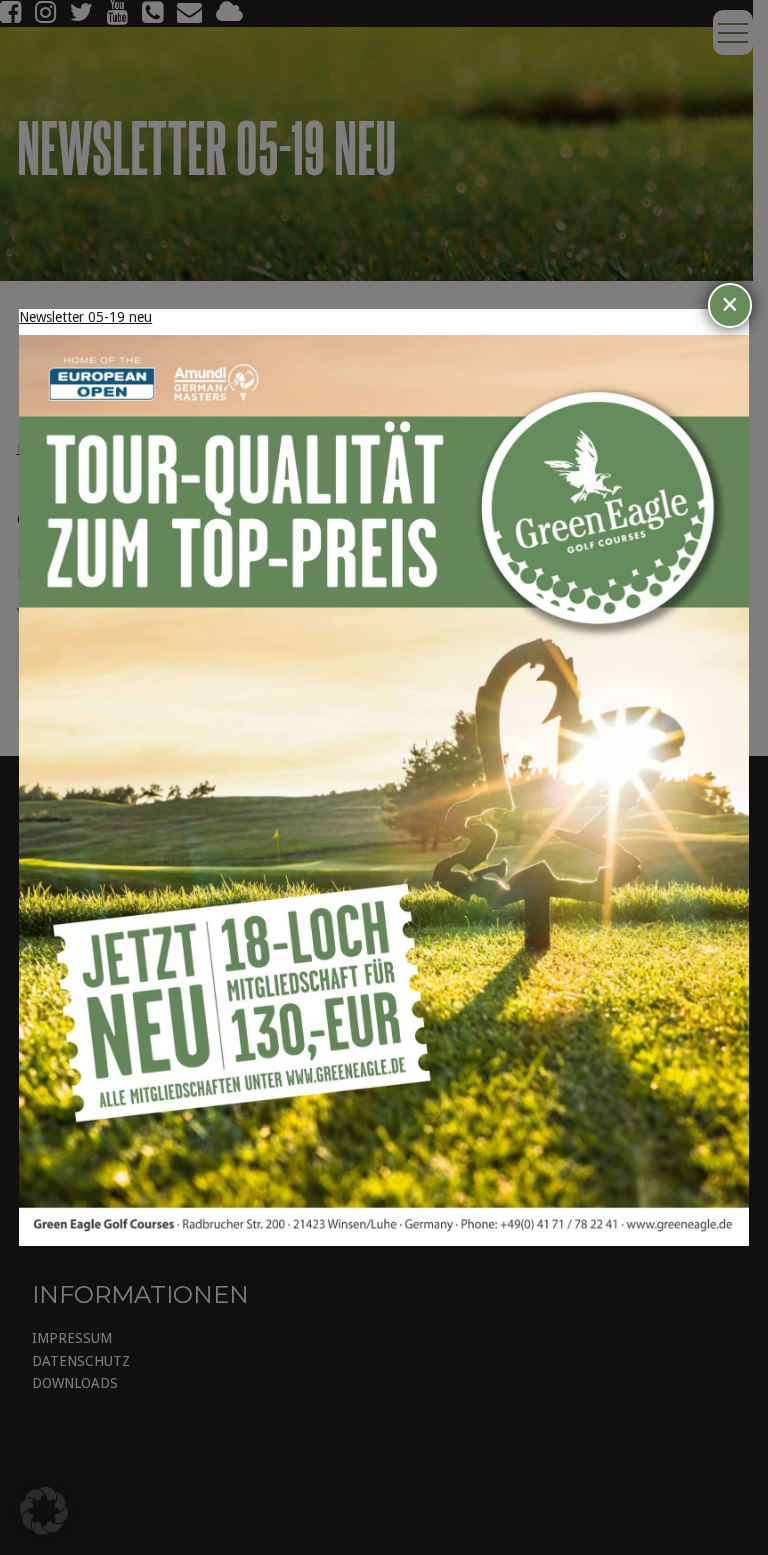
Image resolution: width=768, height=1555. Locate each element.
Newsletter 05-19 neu (85, 317)
